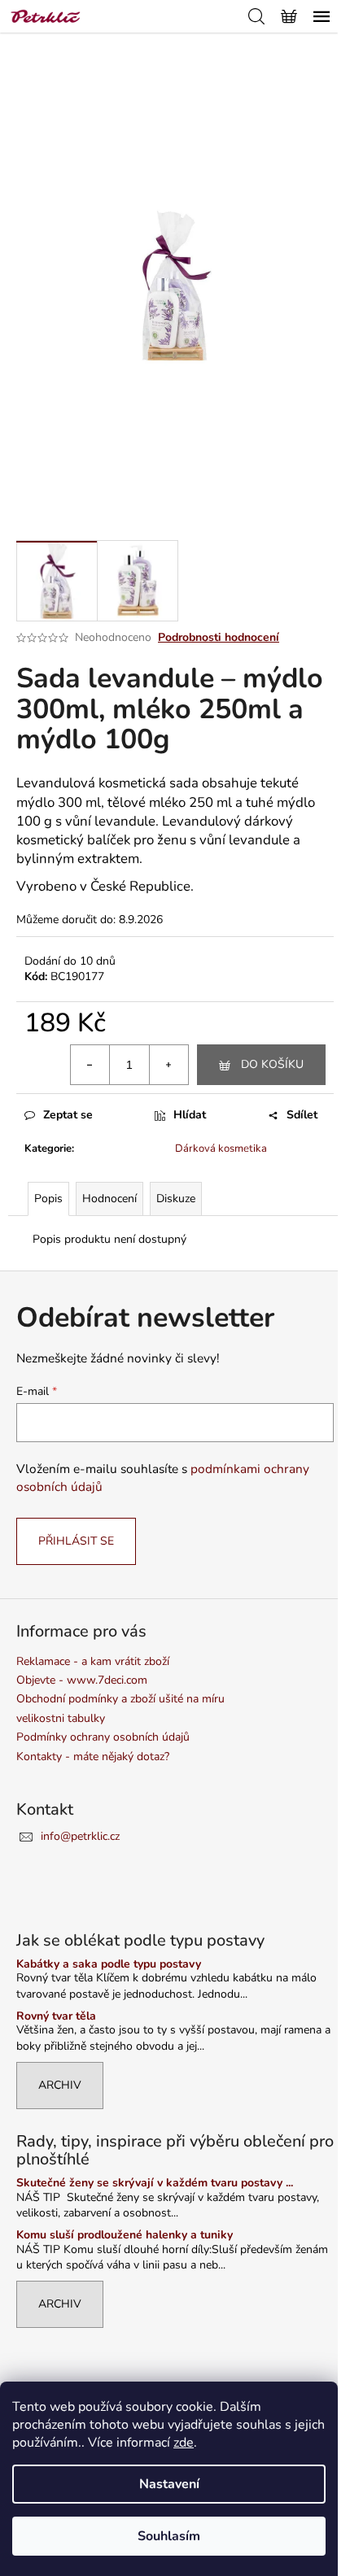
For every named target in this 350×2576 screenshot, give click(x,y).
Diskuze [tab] (176, 1199)
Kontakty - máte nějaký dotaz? (93, 1757)
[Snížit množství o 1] (90, 1065)
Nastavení (169, 2484)
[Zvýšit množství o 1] (168, 1065)
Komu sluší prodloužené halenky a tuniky (125, 2235)
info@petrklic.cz (80, 1836)
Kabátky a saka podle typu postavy (109, 1964)
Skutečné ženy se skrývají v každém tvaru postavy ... (155, 2183)
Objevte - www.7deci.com (82, 1680)
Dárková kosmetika (221, 1149)
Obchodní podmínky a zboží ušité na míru (120, 1699)
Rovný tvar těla (56, 2016)
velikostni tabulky (61, 1718)
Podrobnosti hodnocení (219, 637)
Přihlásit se (76, 1541)
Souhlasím (169, 2536)
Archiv (60, 2085)
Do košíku (272, 1064)
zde (184, 2443)
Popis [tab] (48, 1199)
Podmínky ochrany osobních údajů (103, 1737)
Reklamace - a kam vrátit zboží (93, 1661)
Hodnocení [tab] (109, 1199)
